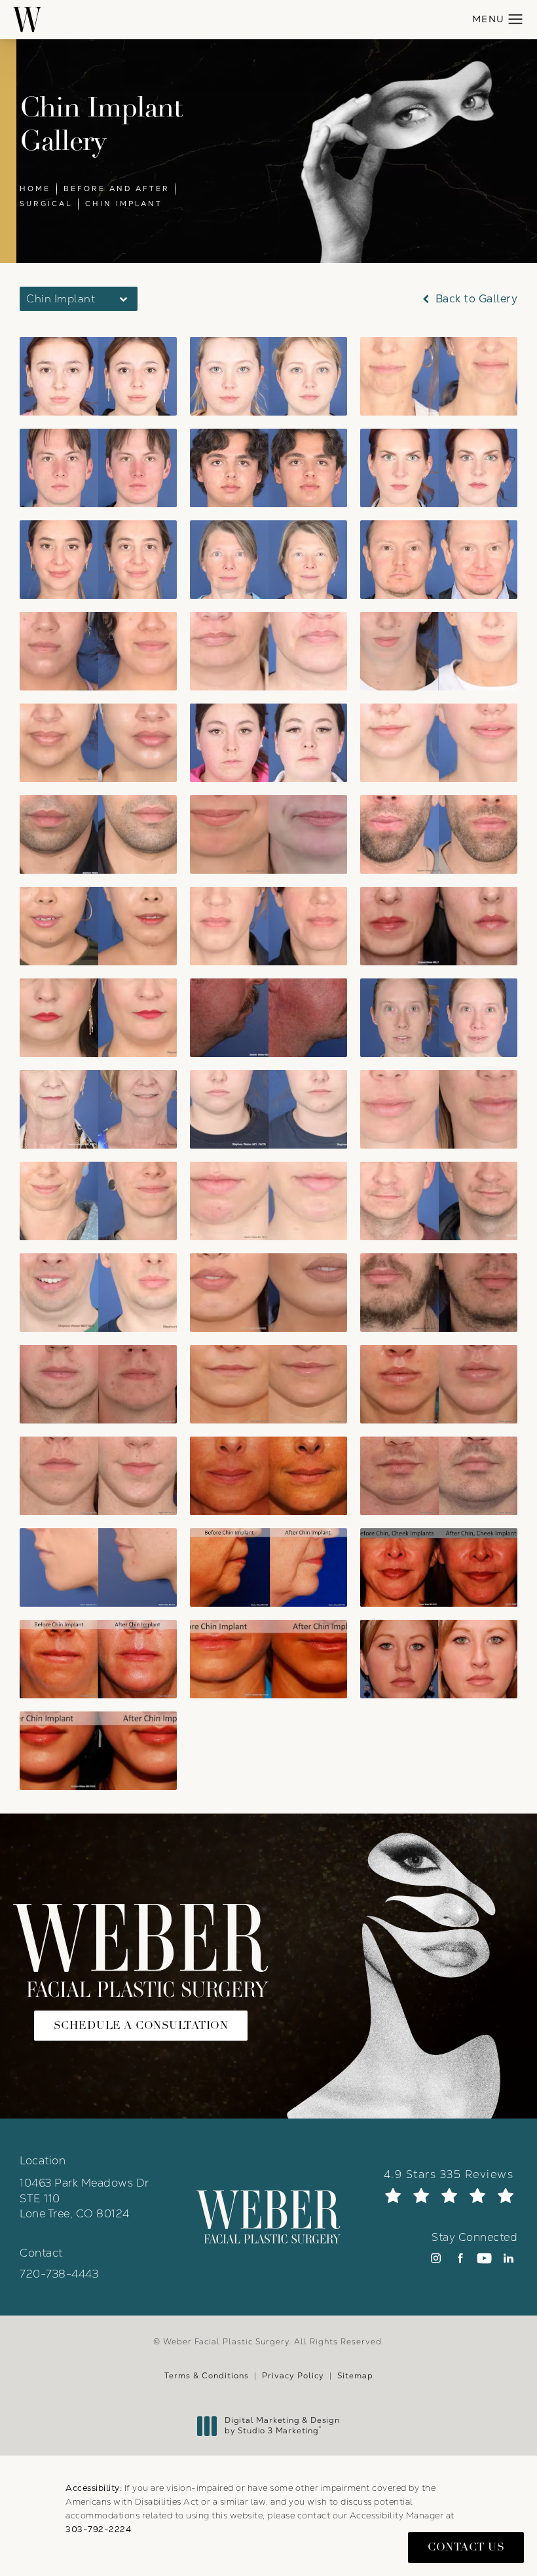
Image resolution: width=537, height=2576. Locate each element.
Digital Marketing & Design (282, 2426)
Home (35, 188)
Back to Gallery (475, 299)
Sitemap (355, 2376)
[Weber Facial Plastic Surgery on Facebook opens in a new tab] (460, 2258)
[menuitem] (436, 2258)
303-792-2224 (98, 2529)
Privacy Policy (293, 2376)
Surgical (46, 204)
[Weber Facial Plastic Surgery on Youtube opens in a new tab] (484, 2258)
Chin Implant (124, 204)
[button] (516, 20)
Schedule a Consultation (141, 2025)
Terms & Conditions (207, 2376)
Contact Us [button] (466, 2547)
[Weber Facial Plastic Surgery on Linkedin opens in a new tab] (509, 2258)
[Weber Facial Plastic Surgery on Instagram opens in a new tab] (436, 2258)
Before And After (117, 188)
